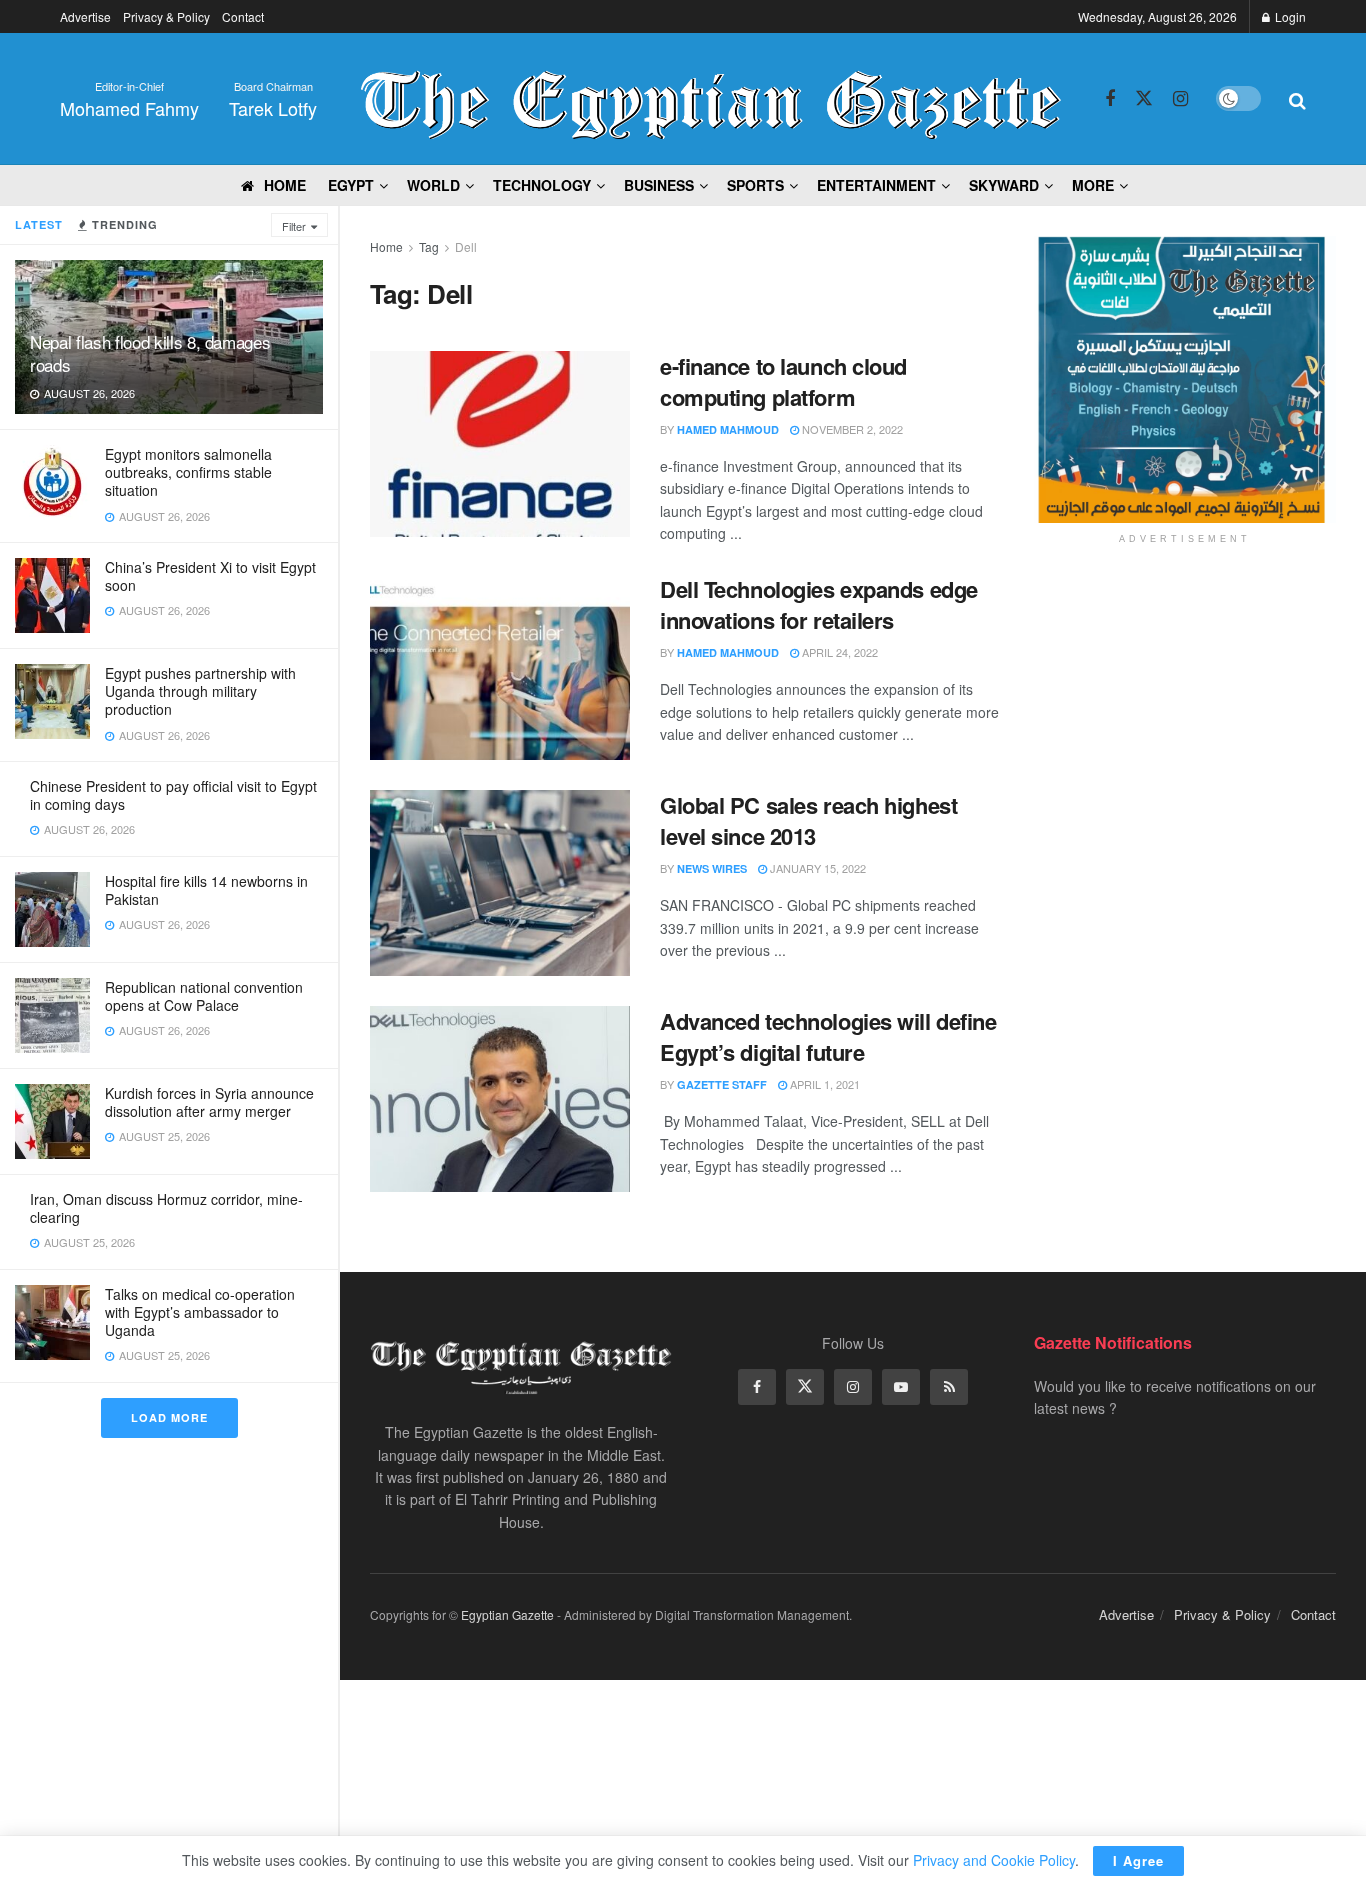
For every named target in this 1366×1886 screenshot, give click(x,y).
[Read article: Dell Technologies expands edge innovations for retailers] (500, 667)
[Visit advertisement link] (1185, 379)
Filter (294, 226)
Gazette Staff (722, 1084)
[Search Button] (1297, 99)
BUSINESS (659, 185)
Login (1289, 16)
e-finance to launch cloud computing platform (783, 381)
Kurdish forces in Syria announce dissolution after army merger (209, 1102)
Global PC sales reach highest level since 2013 (808, 820)
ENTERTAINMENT (876, 185)
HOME (285, 185)
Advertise (85, 16)
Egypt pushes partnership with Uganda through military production (200, 691)
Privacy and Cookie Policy (994, 1860)
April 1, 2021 (823, 1084)
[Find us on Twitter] (1144, 98)
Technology (542, 185)
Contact (243, 16)
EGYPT (351, 185)
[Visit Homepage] (711, 99)
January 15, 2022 (816, 868)
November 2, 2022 (851, 429)
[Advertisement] (1185, 716)
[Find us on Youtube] (901, 1387)
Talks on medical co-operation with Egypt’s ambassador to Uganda (200, 1312)
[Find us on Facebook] (1110, 99)
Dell (466, 246)
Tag (429, 246)
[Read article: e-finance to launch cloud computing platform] (500, 444)
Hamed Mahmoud (728, 429)
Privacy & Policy (166, 16)
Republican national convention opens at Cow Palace (204, 996)
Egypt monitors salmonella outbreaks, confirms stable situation (188, 472)
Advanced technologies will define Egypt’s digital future (828, 1036)
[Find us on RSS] (949, 1387)
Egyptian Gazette (507, 1614)
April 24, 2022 (838, 652)
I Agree (1138, 1860)
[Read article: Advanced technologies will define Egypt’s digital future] (500, 1099)
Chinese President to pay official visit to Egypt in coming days (173, 795)
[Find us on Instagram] (1180, 99)
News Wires (712, 868)
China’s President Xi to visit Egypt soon (210, 576)
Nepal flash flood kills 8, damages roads (150, 353)
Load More (169, 1417)
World (433, 185)
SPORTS (755, 185)
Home (386, 246)
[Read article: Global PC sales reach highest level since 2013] (500, 883)
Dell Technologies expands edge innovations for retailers (819, 604)
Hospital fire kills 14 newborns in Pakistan (206, 890)
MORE (1093, 185)
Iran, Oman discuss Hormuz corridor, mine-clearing (166, 1208)
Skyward (1004, 185)
